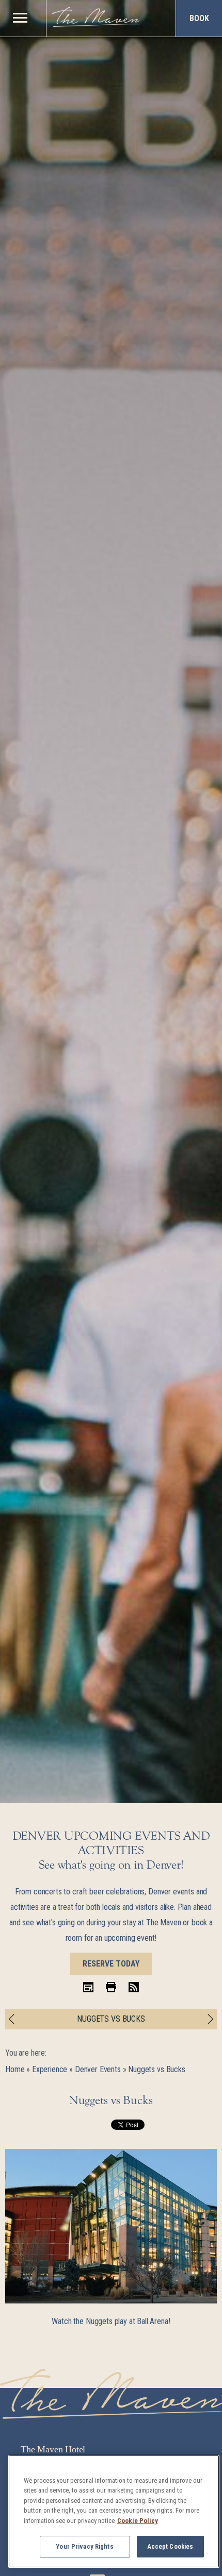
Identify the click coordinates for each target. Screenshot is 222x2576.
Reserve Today (111, 1964)
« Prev (14, 2019)
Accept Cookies (170, 2546)
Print (111, 1987)
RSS (134, 1987)
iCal (88, 1987)
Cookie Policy (138, 2521)
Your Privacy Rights (84, 2546)
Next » (208, 2019)
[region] (20, 17)
